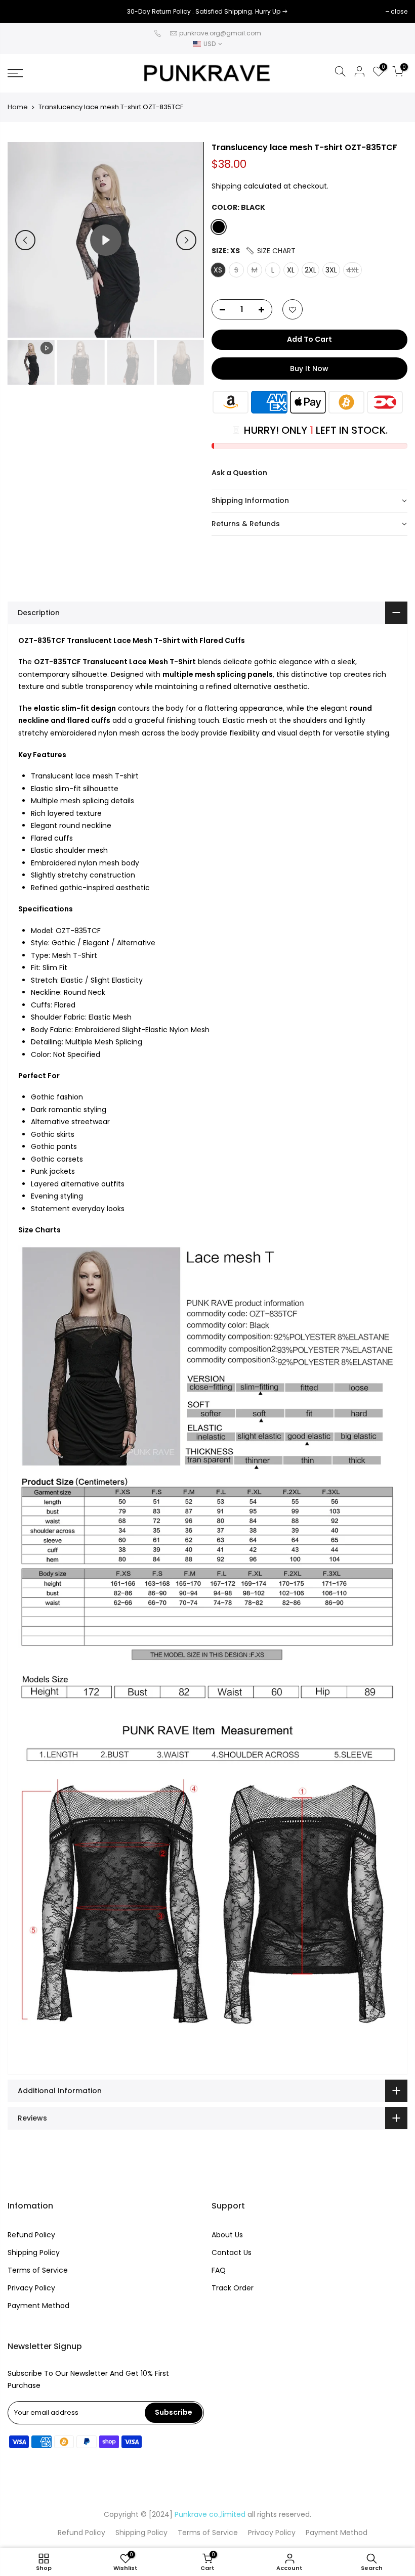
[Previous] (25, 240)
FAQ (219, 2270)
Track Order (233, 2288)
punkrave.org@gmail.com (220, 33)
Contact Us (232, 2252)
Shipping (226, 186)
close (21, 11)
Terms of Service (38, 2270)
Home (18, 107)
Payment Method (38, 2306)
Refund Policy (31, 2235)
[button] (270, 251)
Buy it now (309, 369)
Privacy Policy (31, 2288)
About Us (227, 2235)
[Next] (186, 240)
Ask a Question (239, 473)
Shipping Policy (34, 2252)
